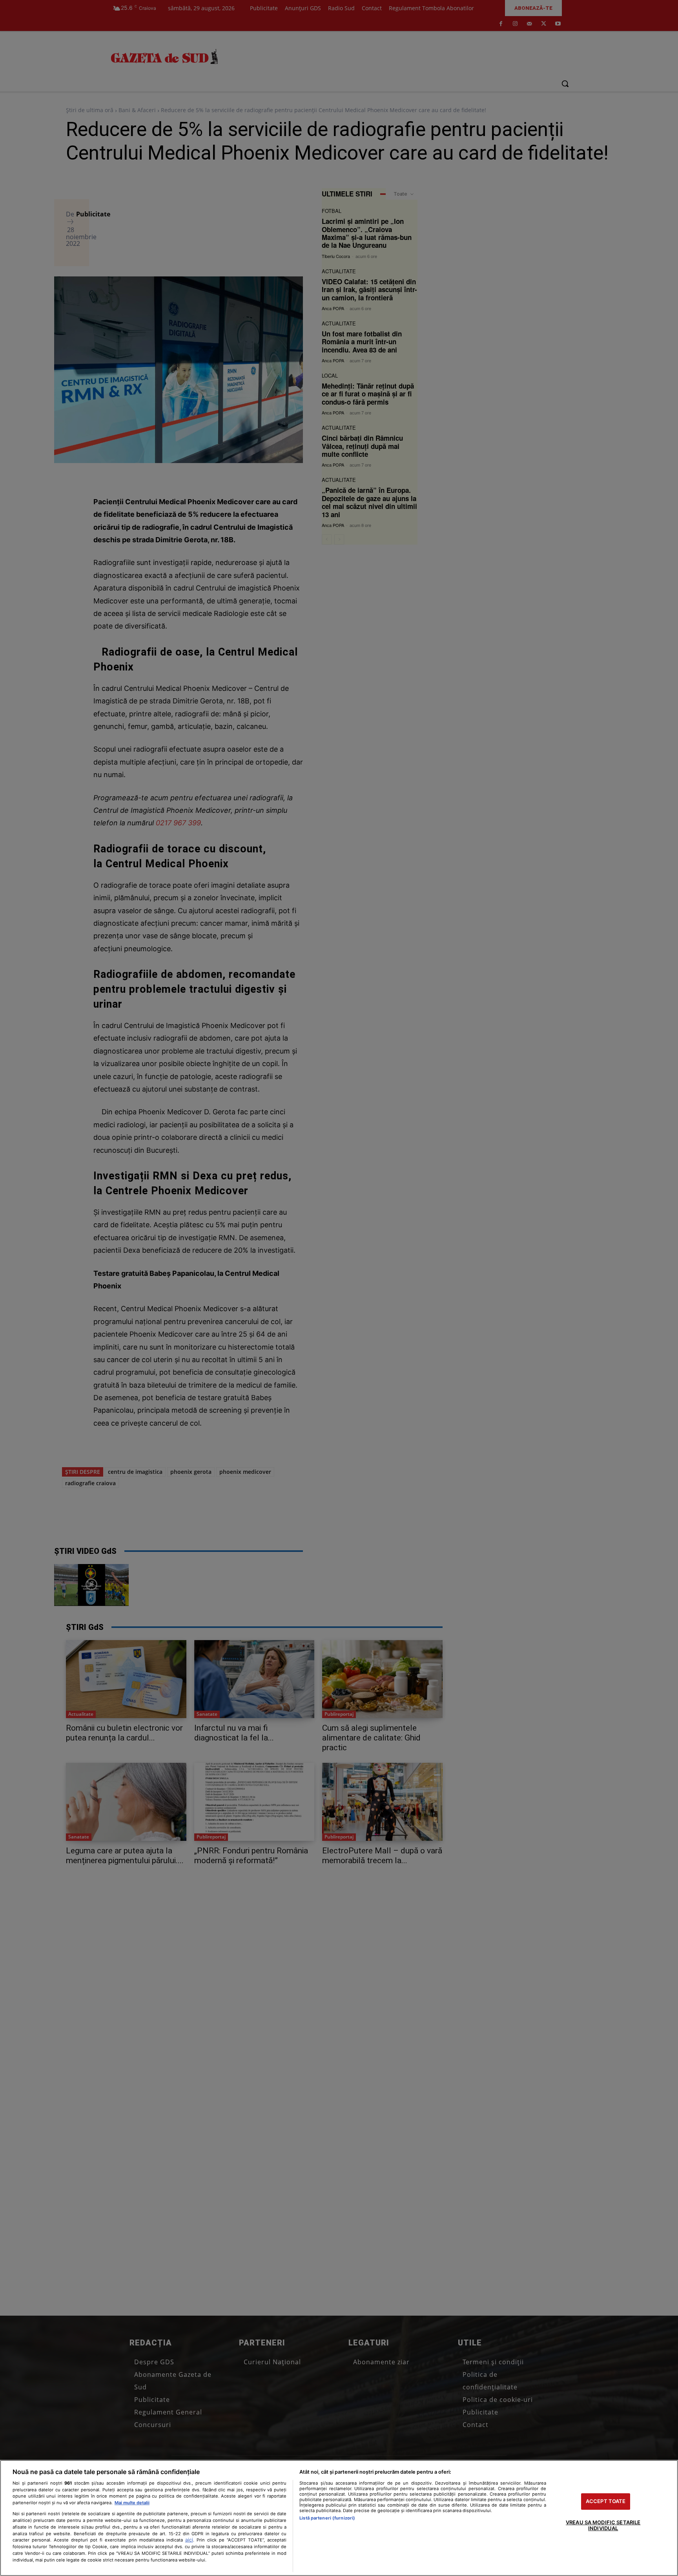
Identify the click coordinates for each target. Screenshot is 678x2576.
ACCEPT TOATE (606, 2501)
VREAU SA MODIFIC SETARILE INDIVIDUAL (603, 2525)
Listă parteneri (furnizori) (327, 2518)
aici (189, 2540)
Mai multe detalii (132, 2503)
